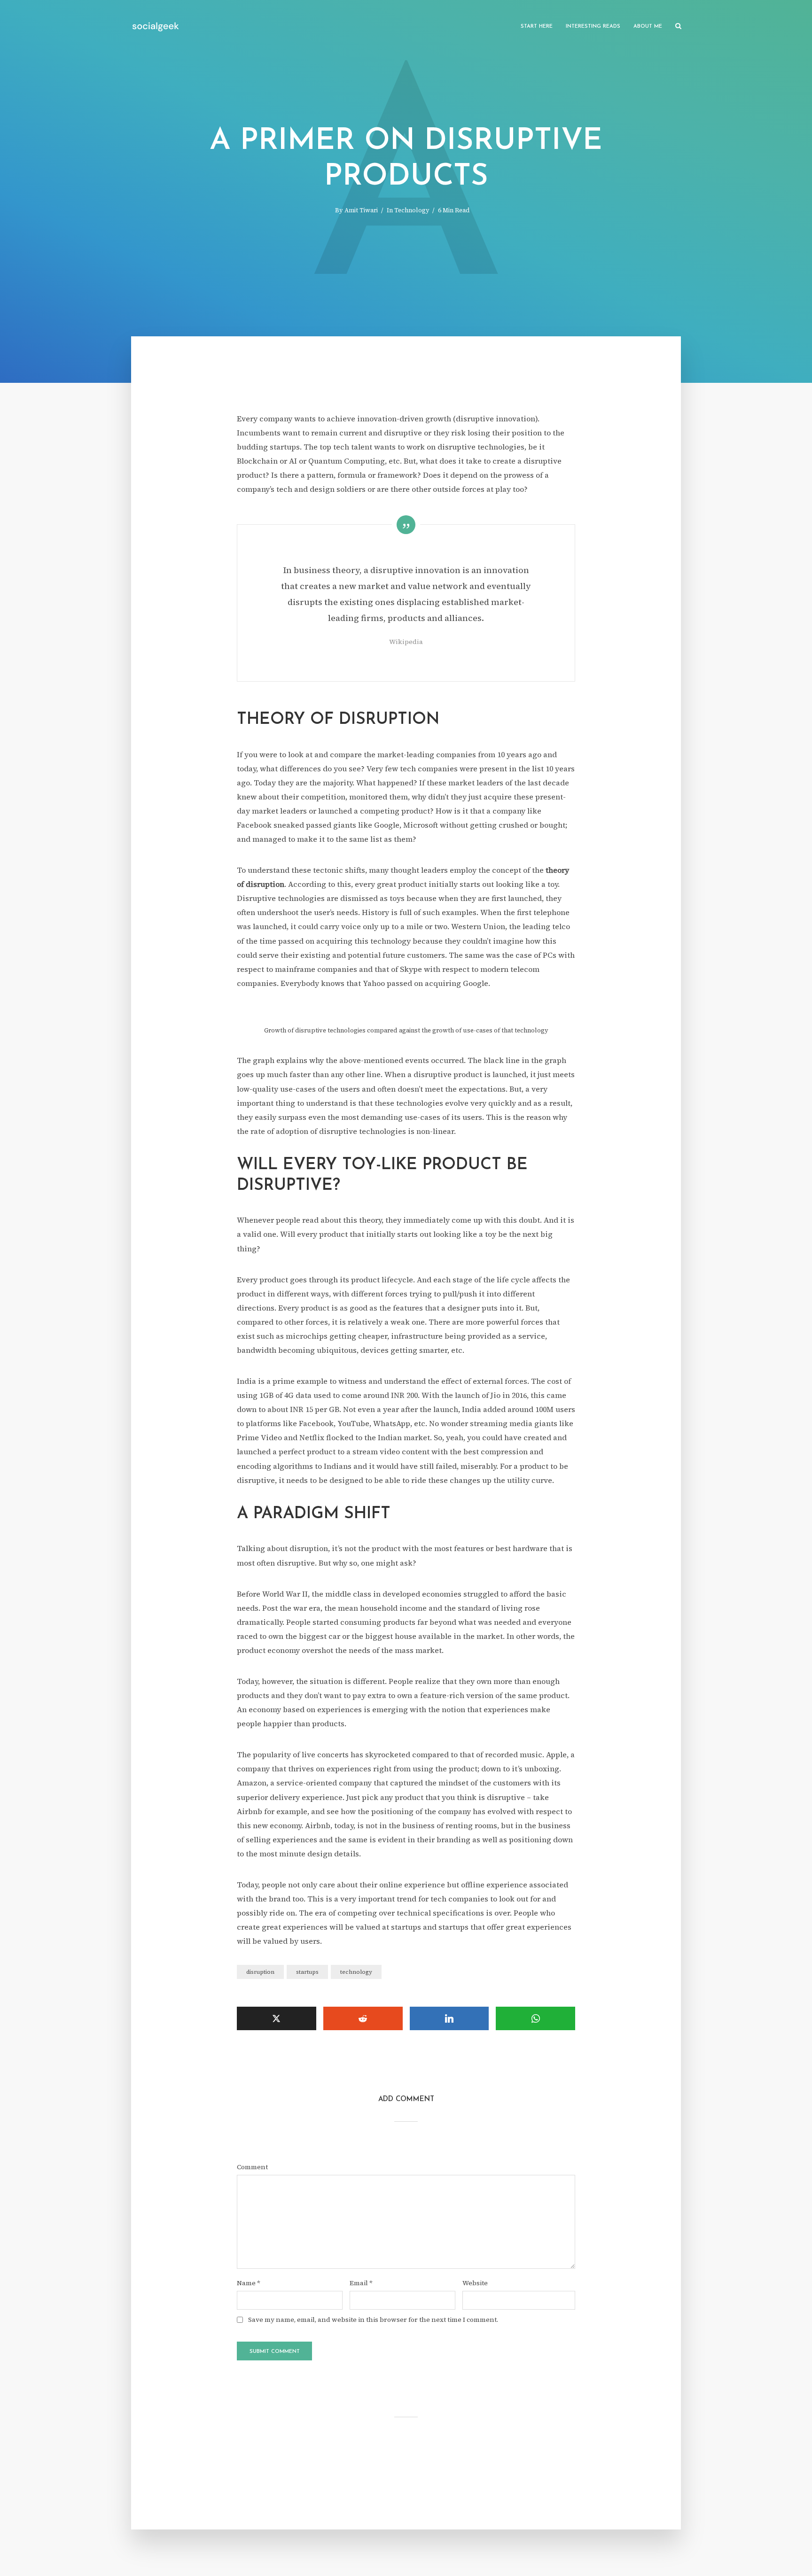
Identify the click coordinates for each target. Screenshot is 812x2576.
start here (537, 27)
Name (249, 2283)
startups (307, 1972)
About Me (648, 27)
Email (361, 2283)
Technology (412, 210)
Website (475, 2283)
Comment (252, 2167)
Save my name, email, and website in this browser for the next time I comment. (373, 2320)
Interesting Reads (593, 27)
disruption (260, 1972)
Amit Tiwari (361, 210)
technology (356, 1972)
